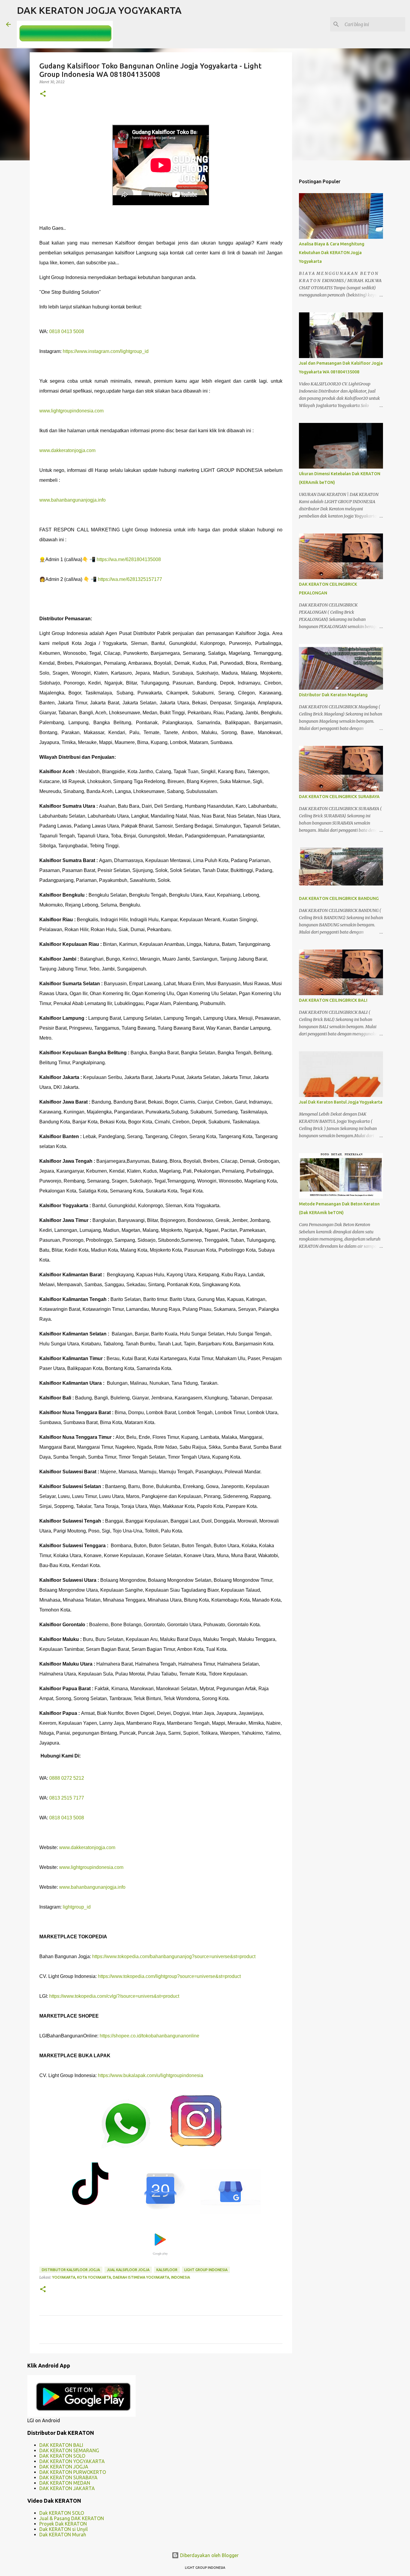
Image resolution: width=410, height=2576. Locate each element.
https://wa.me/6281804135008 (129, 559)
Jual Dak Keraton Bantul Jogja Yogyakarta (341, 1102)
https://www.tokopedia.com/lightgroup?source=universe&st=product (169, 1976)
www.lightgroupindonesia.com (71, 411)
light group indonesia (206, 2270)
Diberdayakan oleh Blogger (209, 2555)
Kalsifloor (167, 2270)
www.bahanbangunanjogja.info (72, 500)
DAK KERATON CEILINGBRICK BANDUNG (339, 898)
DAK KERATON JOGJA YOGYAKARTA (99, 10)
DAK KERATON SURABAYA (68, 2477)
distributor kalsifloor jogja (71, 2270)
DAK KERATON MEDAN (65, 2483)
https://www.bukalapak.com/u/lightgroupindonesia (151, 2075)
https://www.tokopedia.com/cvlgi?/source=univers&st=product (114, 1996)
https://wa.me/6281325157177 (130, 579)
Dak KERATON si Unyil (63, 2529)
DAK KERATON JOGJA (64, 2467)
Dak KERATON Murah (63, 2535)
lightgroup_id (77, 1907)
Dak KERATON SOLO (62, 2513)
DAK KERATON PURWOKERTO (73, 2472)
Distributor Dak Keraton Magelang (333, 695)
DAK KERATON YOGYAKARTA (72, 2461)
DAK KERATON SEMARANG (69, 2450)
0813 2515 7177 (67, 1798)
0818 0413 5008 (67, 331)
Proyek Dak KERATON (63, 2524)
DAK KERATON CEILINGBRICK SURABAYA (339, 797)
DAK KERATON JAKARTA (67, 2488)
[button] (43, 94)
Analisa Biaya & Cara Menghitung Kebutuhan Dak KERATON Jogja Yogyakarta (332, 253)
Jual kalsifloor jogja (128, 2270)
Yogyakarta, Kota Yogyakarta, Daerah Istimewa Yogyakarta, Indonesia (121, 2277)
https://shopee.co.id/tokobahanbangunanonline (149, 2036)
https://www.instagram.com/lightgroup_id (106, 351)
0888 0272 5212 (67, 1778)
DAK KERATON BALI (61, 2445)
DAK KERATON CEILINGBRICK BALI (333, 1000)
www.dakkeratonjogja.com (67, 450)
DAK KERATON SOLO (62, 2456)
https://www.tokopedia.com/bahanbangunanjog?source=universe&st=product (174, 1956)
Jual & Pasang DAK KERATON (72, 2518)
